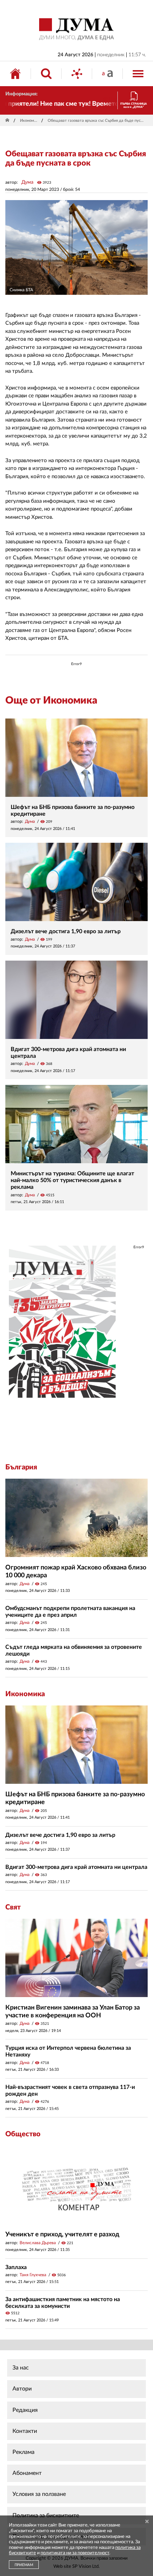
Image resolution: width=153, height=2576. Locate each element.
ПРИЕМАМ (24, 2565)
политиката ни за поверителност (75, 2553)
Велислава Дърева (38, 2243)
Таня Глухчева (33, 2275)
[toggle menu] (138, 74)
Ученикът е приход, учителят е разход (62, 2235)
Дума (27, 182)
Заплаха (16, 2267)
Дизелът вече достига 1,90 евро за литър (66, 931)
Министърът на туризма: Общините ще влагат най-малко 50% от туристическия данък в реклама (72, 1180)
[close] (147, 2522)
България (21, 1467)
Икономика (29, 121)
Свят (13, 1907)
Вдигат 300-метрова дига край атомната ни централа (76, 1867)
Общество (23, 2134)
